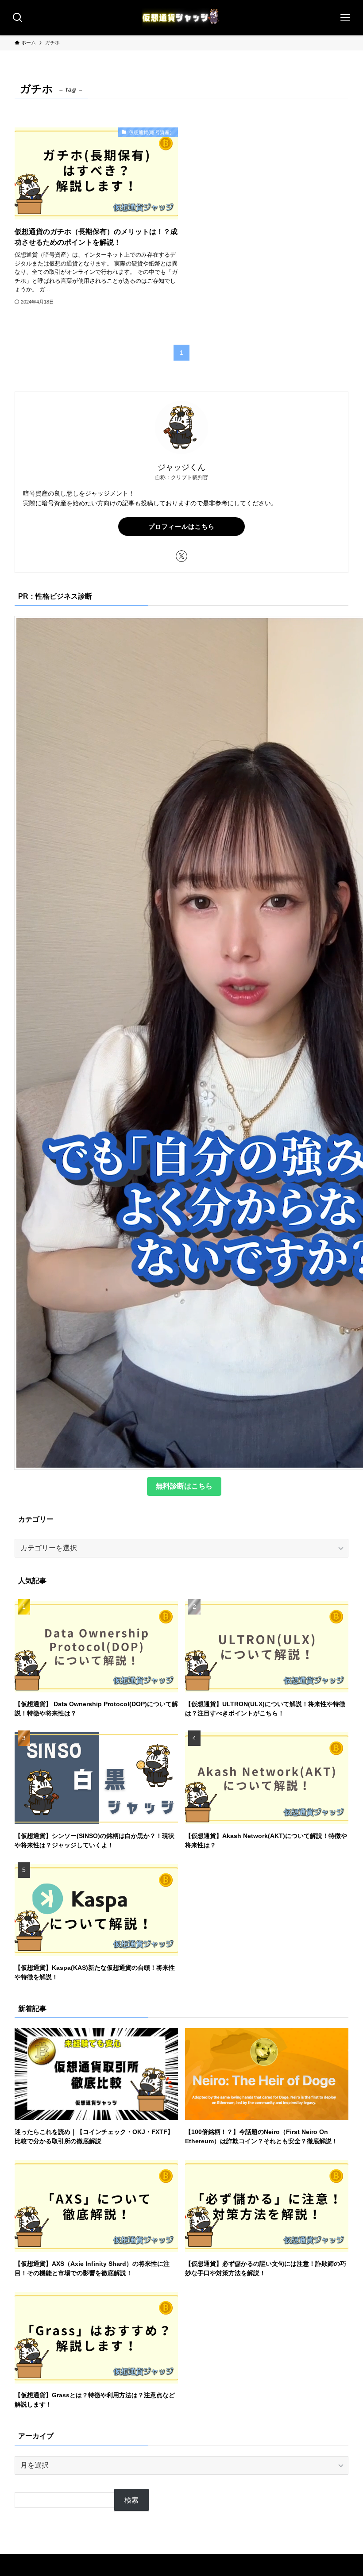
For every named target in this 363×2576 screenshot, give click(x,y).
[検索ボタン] (18, 18)
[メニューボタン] (345, 18)
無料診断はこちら (184, 1486)
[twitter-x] (181, 556)
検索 (131, 2500)
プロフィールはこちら (181, 527)
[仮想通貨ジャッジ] (181, 18)
